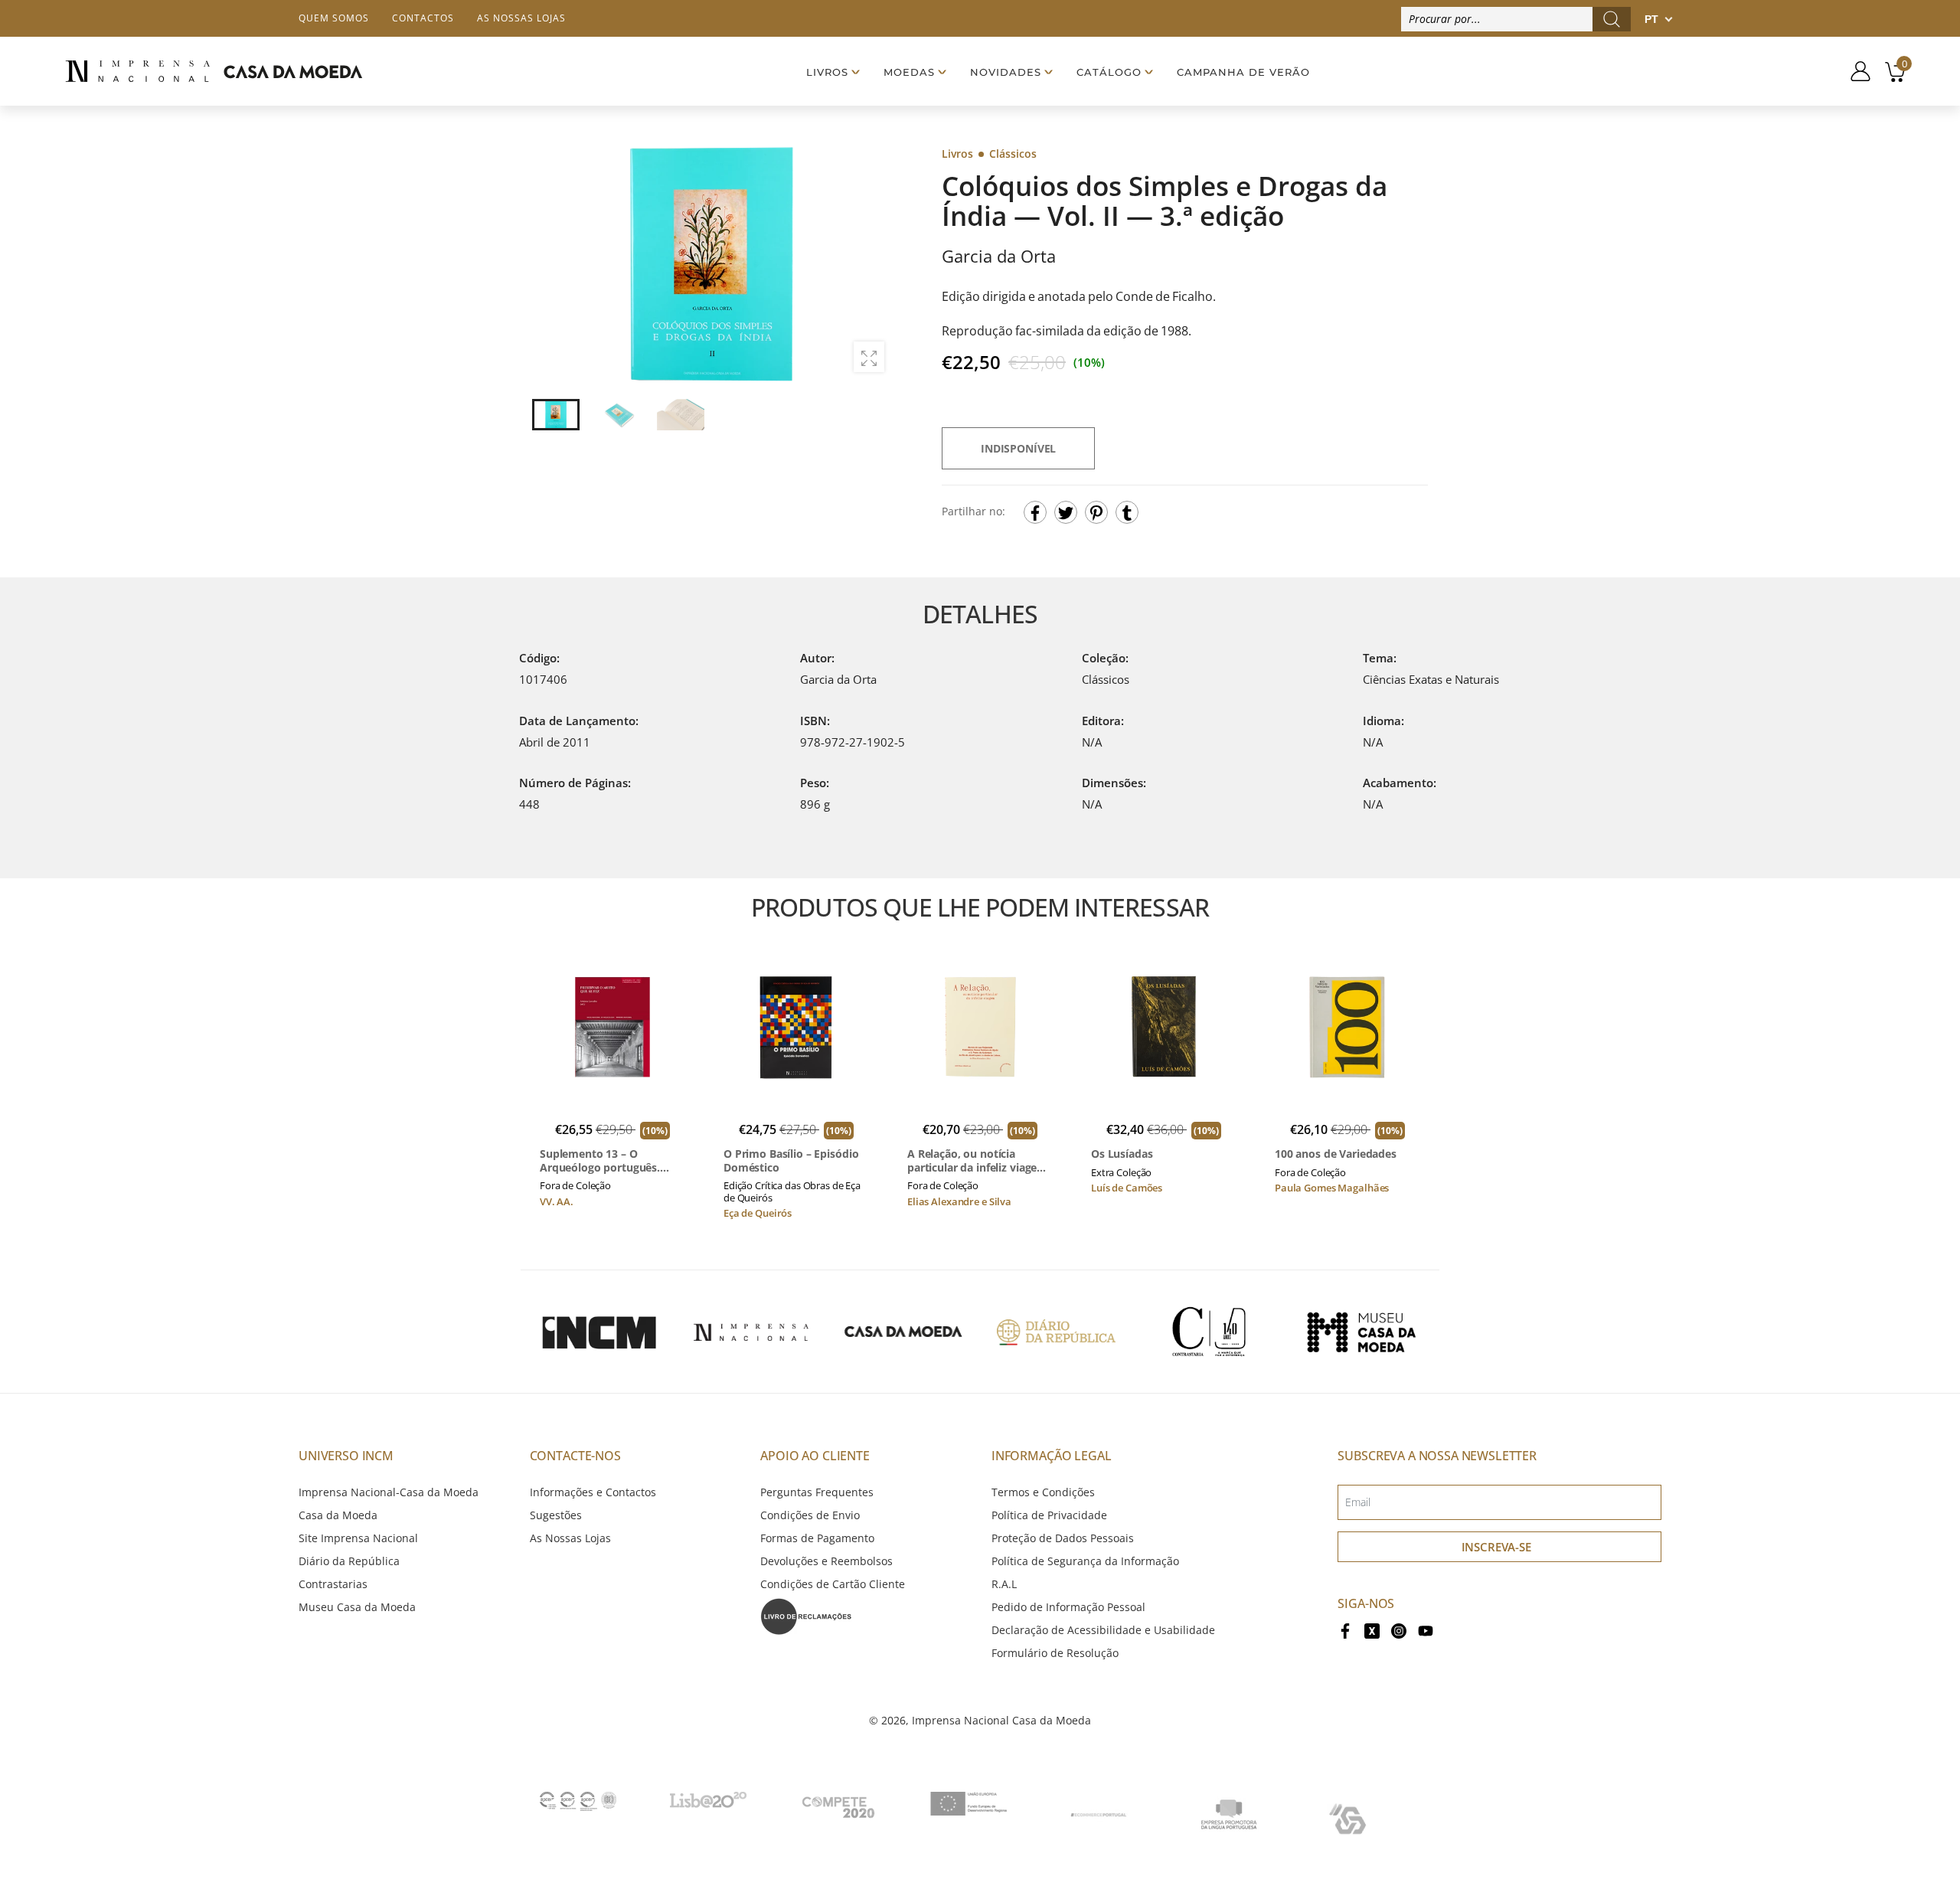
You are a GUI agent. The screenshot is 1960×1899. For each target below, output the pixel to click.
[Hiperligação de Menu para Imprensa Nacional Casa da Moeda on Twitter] (1372, 1630)
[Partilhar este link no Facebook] (1035, 512)
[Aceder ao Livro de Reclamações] (806, 1615)
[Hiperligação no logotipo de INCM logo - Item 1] (599, 1332)
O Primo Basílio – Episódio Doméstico (791, 1160)
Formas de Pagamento (817, 1538)
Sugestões (556, 1515)
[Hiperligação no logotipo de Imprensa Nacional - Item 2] (751, 1332)
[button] (872, 264)
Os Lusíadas (1122, 1154)
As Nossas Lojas (570, 1538)
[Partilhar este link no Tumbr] (1127, 512)
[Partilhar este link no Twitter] (1066, 512)
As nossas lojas (521, 18)
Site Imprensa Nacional (358, 1538)
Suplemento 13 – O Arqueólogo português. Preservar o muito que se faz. (605, 1160)
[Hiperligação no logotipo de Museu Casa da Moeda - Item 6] (1361, 1332)
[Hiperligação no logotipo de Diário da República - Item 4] (1056, 1332)
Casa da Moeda (338, 1515)
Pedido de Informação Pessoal (1068, 1607)
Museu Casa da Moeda (357, 1607)
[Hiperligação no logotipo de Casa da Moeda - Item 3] (903, 1332)
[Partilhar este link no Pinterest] (1096, 512)
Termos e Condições (1043, 1492)
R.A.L (1004, 1584)
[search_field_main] (1612, 19)
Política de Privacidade (1049, 1515)
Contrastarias (333, 1584)
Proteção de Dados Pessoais (1063, 1538)
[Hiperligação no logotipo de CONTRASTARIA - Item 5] (1209, 1332)
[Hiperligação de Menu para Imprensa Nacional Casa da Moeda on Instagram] (1399, 1630)
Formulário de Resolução (1055, 1653)
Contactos (423, 18)
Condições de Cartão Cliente (833, 1584)
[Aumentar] (869, 357)
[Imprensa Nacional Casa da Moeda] (214, 72)
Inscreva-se (1496, 1547)
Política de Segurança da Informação (1085, 1561)
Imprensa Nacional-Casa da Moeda (389, 1492)
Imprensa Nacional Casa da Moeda (1001, 1720)
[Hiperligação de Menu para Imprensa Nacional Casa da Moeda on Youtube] (1426, 1630)
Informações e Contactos (593, 1492)
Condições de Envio (810, 1515)
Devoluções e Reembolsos (826, 1561)
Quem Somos (334, 18)
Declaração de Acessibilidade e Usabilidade (1103, 1630)
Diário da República (349, 1561)
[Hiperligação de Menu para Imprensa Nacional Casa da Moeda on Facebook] (1345, 1630)
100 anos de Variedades (1336, 1154)
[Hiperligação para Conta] (1855, 71)
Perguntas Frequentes (817, 1492)
